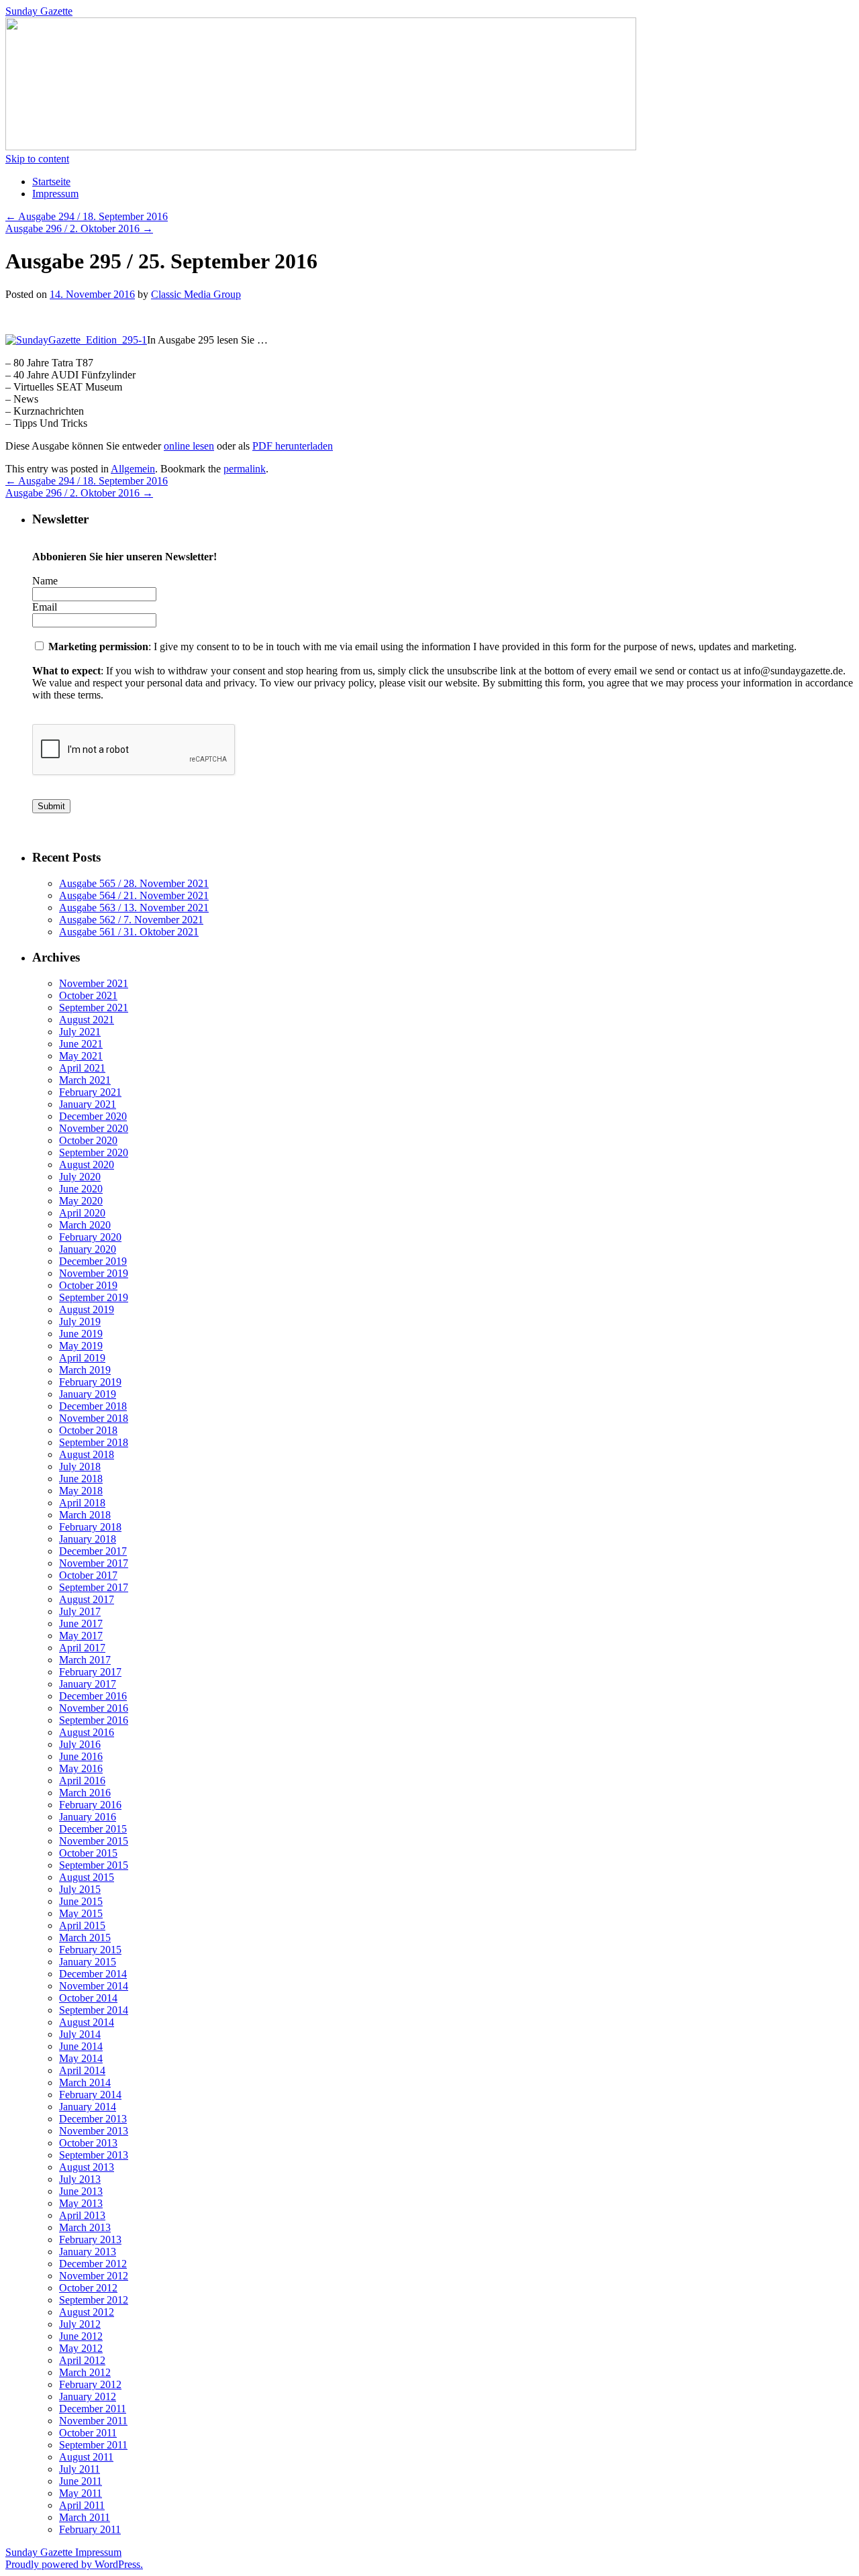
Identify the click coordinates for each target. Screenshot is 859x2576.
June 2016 (81, 1756)
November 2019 (94, 1273)
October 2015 (88, 1853)
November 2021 (94, 983)
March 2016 (85, 1793)
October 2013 (88, 2143)
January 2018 (88, 1539)
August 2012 (87, 2312)
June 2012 (81, 2336)
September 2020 (94, 1152)
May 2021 (81, 1056)
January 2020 (88, 1249)
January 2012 (88, 2397)
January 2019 (88, 1394)
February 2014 (90, 2095)
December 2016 (93, 1696)
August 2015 (87, 1877)
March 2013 (85, 2227)
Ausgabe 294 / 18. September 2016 (87, 216)
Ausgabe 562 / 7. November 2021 (131, 920)
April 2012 (82, 2360)
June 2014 (81, 2046)
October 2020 (88, 1140)
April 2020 (82, 1213)
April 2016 (82, 1781)
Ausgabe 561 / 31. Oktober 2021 (129, 932)
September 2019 (94, 1297)
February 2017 (90, 1672)
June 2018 (81, 1479)
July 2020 (80, 1177)
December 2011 (93, 2409)
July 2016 (80, 1744)
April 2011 (82, 2505)
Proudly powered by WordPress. (74, 2564)
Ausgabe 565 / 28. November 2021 (134, 883)
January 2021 (88, 1104)
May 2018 (81, 1491)
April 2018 (82, 1503)
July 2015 (80, 1889)
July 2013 (80, 2179)
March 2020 (85, 1225)
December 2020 (93, 1116)
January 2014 (88, 2107)
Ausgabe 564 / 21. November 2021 (134, 895)
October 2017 (88, 1575)
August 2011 (86, 2457)
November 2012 (94, 2276)
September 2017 (94, 1587)
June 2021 (81, 1044)
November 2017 (94, 1563)
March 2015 (85, 1938)
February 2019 (90, 1382)
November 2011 (93, 2421)
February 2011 (90, 2529)
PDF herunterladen (293, 446)
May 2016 (81, 1768)
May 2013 (81, 2203)
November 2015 (94, 1841)
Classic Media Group (196, 294)
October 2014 (88, 1998)
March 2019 (85, 1370)
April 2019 (82, 1358)
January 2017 (88, 1684)
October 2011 (88, 2433)
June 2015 (81, 1901)
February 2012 (90, 2384)
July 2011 (80, 2469)
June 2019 (81, 1334)
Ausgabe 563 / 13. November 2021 (134, 908)
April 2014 (82, 2070)
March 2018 (85, 1515)
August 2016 (87, 1732)
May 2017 (81, 1636)
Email (45, 607)
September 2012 (94, 2300)
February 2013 (90, 2239)
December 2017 (93, 1551)
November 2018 (94, 1418)
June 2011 (81, 2481)
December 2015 (93, 1829)
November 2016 (94, 1708)
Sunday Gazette (39, 11)
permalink (245, 469)
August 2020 (87, 1165)
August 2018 (87, 1454)
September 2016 (94, 1720)
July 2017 (80, 1611)
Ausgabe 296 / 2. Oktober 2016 (79, 228)
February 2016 (90, 1805)
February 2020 (90, 1237)
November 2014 (94, 1986)
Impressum (55, 194)
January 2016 (88, 1817)
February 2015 (90, 1950)
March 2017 (85, 1660)
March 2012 (85, 2372)
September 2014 (94, 2010)
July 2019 (80, 1322)
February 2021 (90, 1092)
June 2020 (81, 1189)
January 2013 (88, 2252)
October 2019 (88, 1285)
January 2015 (88, 1962)
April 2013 (82, 2215)
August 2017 (87, 1599)
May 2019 (81, 1346)
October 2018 (88, 1430)
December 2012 (93, 2264)
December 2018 (93, 1406)
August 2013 (87, 2167)
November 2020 (94, 1128)
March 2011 (85, 2517)
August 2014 (87, 2022)
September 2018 (94, 1442)
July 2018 (80, 1466)
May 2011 (81, 2493)
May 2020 (81, 1201)
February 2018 (90, 1527)
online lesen (189, 446)
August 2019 (87, 1309)
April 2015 (82, 1925)
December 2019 (93, 1261)
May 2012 (81, 2348)
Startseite (51, 182)
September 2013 (94, 2155)
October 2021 (88, 995)
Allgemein (133, 469)
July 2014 (80, 2034)
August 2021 (87, 1020)
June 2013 (81, 2191)
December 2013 (93, 2119)
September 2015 (94, 1865)
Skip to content (37, 159)
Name (45, 581)
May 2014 (81, 2058)
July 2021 (80, 1032)
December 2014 (93, 1974)
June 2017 (81, 1624)
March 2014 (85, 2082)
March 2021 (85, 1080)
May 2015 (81, 1913)
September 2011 (93, 2445)
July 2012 (80, 2324)
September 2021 (94, 1008)
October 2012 (88, 2288)
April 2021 (82, 1068)
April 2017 (82, 1648)
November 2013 (94, 2131)
